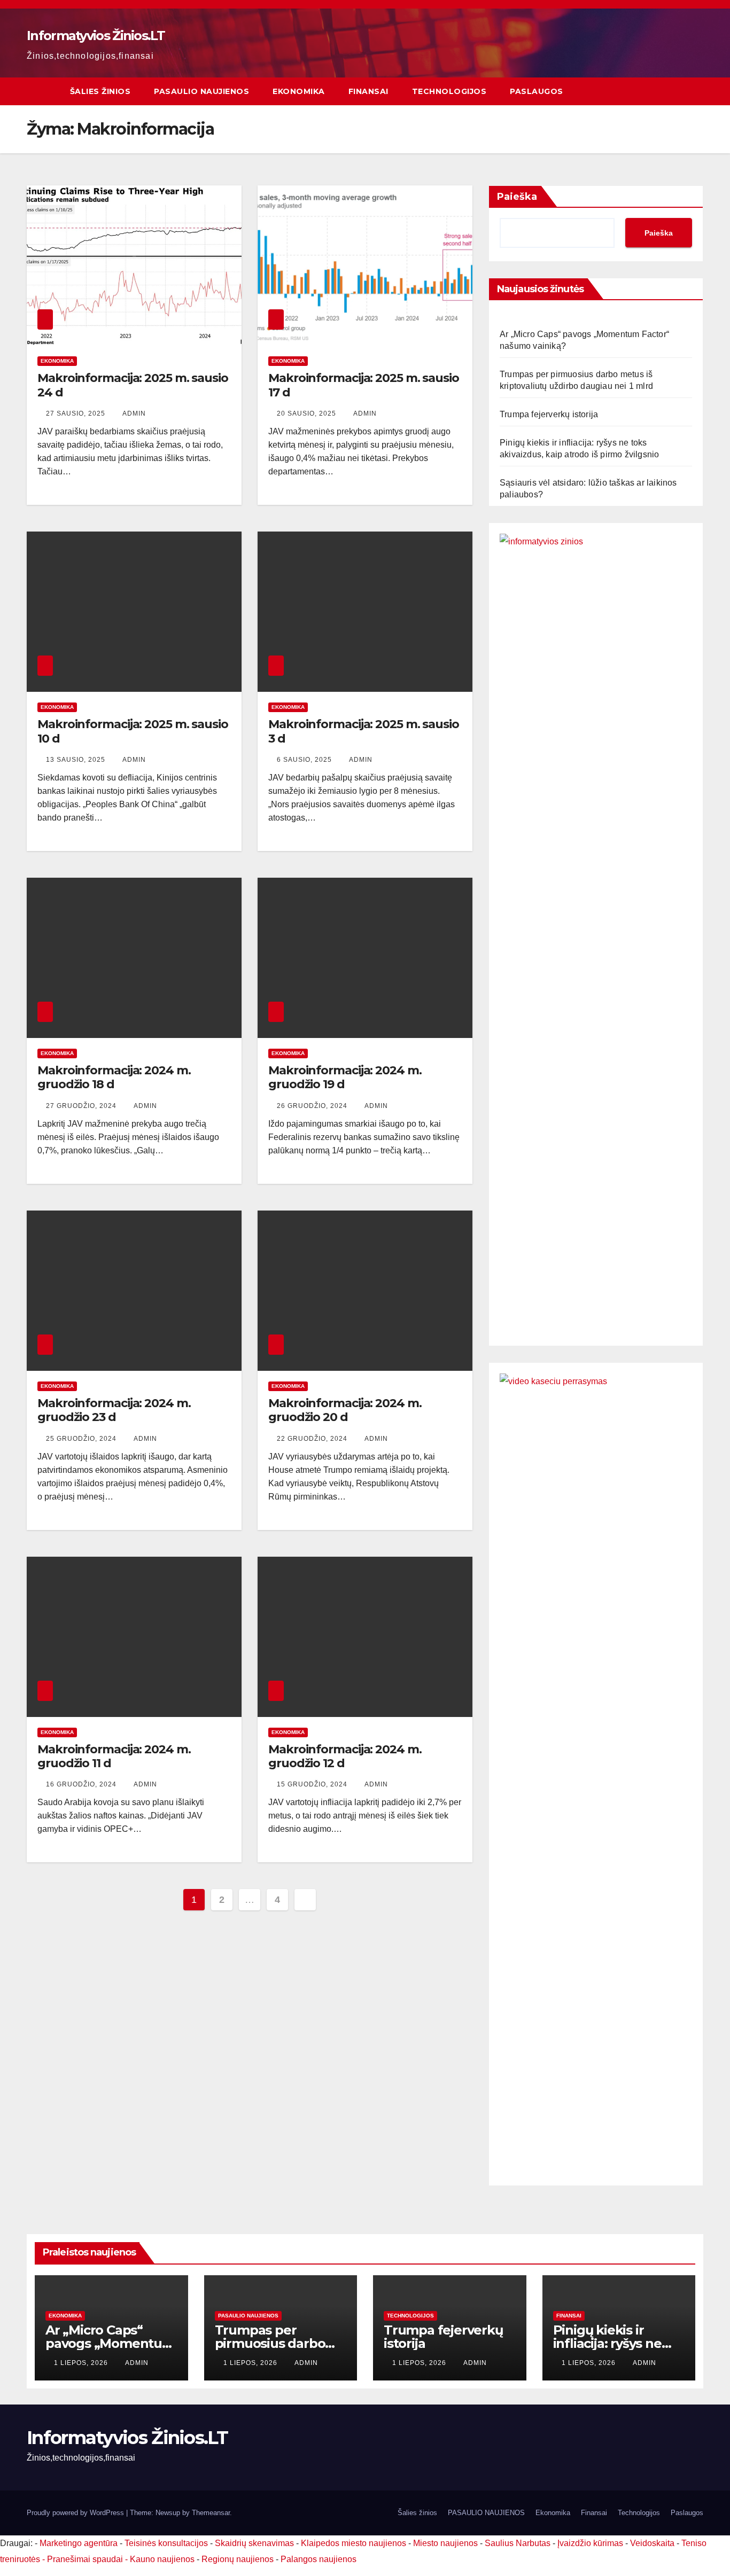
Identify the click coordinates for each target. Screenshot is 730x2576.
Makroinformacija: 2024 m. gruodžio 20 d (345, 1410)
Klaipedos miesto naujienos (354, 2543)
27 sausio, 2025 (77, 413)
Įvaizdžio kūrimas (590, 2543)
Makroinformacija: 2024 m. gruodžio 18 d (114, 1077)
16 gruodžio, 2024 (82, 1784)
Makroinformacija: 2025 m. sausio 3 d (364, 731)
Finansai (368, 91)
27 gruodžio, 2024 (82, 1106)
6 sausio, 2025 (305, 760)
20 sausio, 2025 (308, 413)
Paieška (517, 197)
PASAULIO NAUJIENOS (201, 91)
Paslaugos (537, 91)
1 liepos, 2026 (82, 2363)
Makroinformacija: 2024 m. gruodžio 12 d (345, 1756)
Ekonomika (299, 91)
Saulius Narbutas (518, 2543)
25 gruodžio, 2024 (82, 1439)
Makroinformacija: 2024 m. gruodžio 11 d (114, 1756)
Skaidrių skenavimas (254, 2543)
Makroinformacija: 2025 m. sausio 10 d (133, 731)
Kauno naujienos (162, 2559)
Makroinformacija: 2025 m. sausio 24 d (133, 385)
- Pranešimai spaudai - (86, 2559)
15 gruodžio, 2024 (313, 1784)
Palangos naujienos (319, 2559)
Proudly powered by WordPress (76, 2513)
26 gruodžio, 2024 (313, 1106)
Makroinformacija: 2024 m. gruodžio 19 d (345, 1077)
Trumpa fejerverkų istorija (549, 414)
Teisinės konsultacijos (166, 2543)
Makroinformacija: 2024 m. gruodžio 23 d (114, 1410)
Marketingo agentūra (79, 2543)
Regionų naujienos (238, 2559)
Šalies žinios (100, 91)
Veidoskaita (652, 2543)
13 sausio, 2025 (77, 760)
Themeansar (211, 2513)
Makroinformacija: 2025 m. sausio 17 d (364, 385)
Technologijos (449, 91)
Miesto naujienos (445, 2543)
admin (134, 413)
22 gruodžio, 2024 (313, 1439)
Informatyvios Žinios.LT (96, 36)
